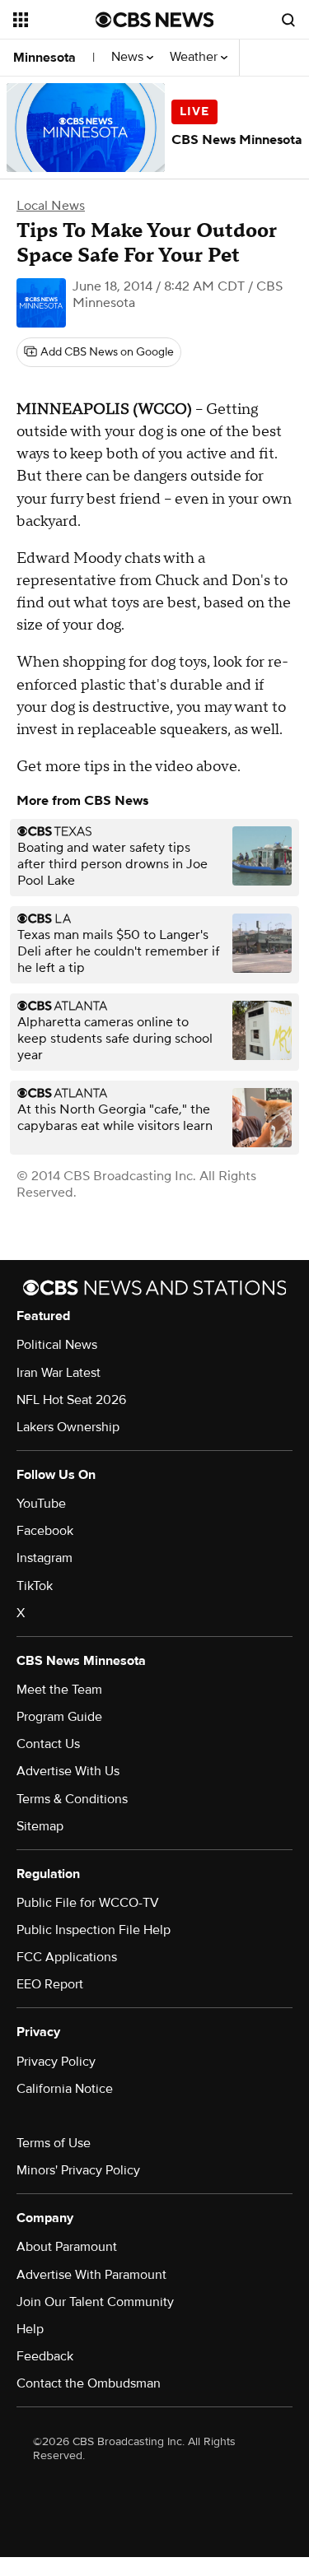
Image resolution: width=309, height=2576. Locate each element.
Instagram (44, 1558)
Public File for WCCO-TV (88, 1903)
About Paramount (67, 2247)
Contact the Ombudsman (89, 2383)
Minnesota (44, 58)
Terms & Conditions (72, 1799)
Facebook (45, 1531)
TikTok (35, 1586)
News (129, 57)
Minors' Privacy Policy (78, 2170)
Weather (195, 57)
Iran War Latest (59, 1373)
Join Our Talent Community (95, 2302)
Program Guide (59, 1717)
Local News (51, 206)
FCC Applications (67, 1957)
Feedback (45, 2356)
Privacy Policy (56, 2062)
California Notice (65, 2089)
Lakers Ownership (68, 1427)
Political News (57, 1345)
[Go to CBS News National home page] (155, 20)
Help (30, 2329)
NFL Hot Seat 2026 (71, 1400)
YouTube (41, 1504)
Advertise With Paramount (91, 2275)
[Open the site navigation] (54, 20)
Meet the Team (59, 1690)
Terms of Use (54, 2143)
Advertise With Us (68, 1771)
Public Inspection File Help (94, 1930)
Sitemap (40, 1826)
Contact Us (48, 1744)
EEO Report (50, 1984)
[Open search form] (288, 20)
